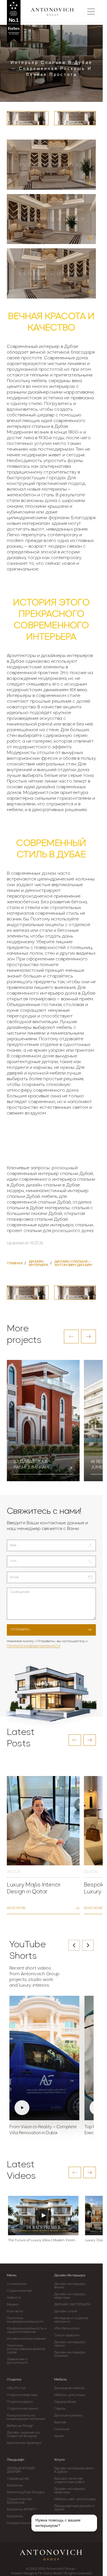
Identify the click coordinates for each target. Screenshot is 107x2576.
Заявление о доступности (17, 2361)
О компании (17, 2284)
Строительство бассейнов (19, 2501)
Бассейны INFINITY (22, 2510)
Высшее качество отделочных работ (70, 2480)
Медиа (13, 2305)
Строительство (19, 2291)
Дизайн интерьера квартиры (70, 2296)
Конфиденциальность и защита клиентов (27, 2330)
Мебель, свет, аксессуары (75, 2499)
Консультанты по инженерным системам (26, 2417)
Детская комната (68, 2416)
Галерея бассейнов (23, 2523)
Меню (12, 2275)
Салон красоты (67, 2335)
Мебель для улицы (70, 2395)
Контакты (15, 2311)
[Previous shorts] (74, 1945)
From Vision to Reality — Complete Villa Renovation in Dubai (43, 2130)
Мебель (60, 2380)
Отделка (14, 2380)
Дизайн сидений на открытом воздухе (23, 2434)
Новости (14, 2298)
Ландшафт (16, 2460)
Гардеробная (65, 2402)
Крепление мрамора (24, 2443)
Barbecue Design (20, 2426)
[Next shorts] (88, 1945)
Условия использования (26, 2339)
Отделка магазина (22, 2409)
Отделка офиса (20, 2402)
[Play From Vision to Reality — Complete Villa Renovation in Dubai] (44, 2058)
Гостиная (62, 2429)
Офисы (60, 2409)
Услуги (59, 2460)
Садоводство (18, 2479)
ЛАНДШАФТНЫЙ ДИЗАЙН (21, 2470)
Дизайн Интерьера (70, 2275)
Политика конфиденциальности (34, 1646)
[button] (71, 1337)
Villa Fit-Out (16, 2388)
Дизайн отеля (66, 2311)
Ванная (60, 2422)
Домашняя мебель (69, 2388)
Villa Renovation (67, 2329)
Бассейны (15, 2486)
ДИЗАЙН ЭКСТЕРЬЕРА (72, 2305)
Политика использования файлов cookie (26, 2349)
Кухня (59, 2436)
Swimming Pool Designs (26, 2492)
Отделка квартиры (22, 2395)
